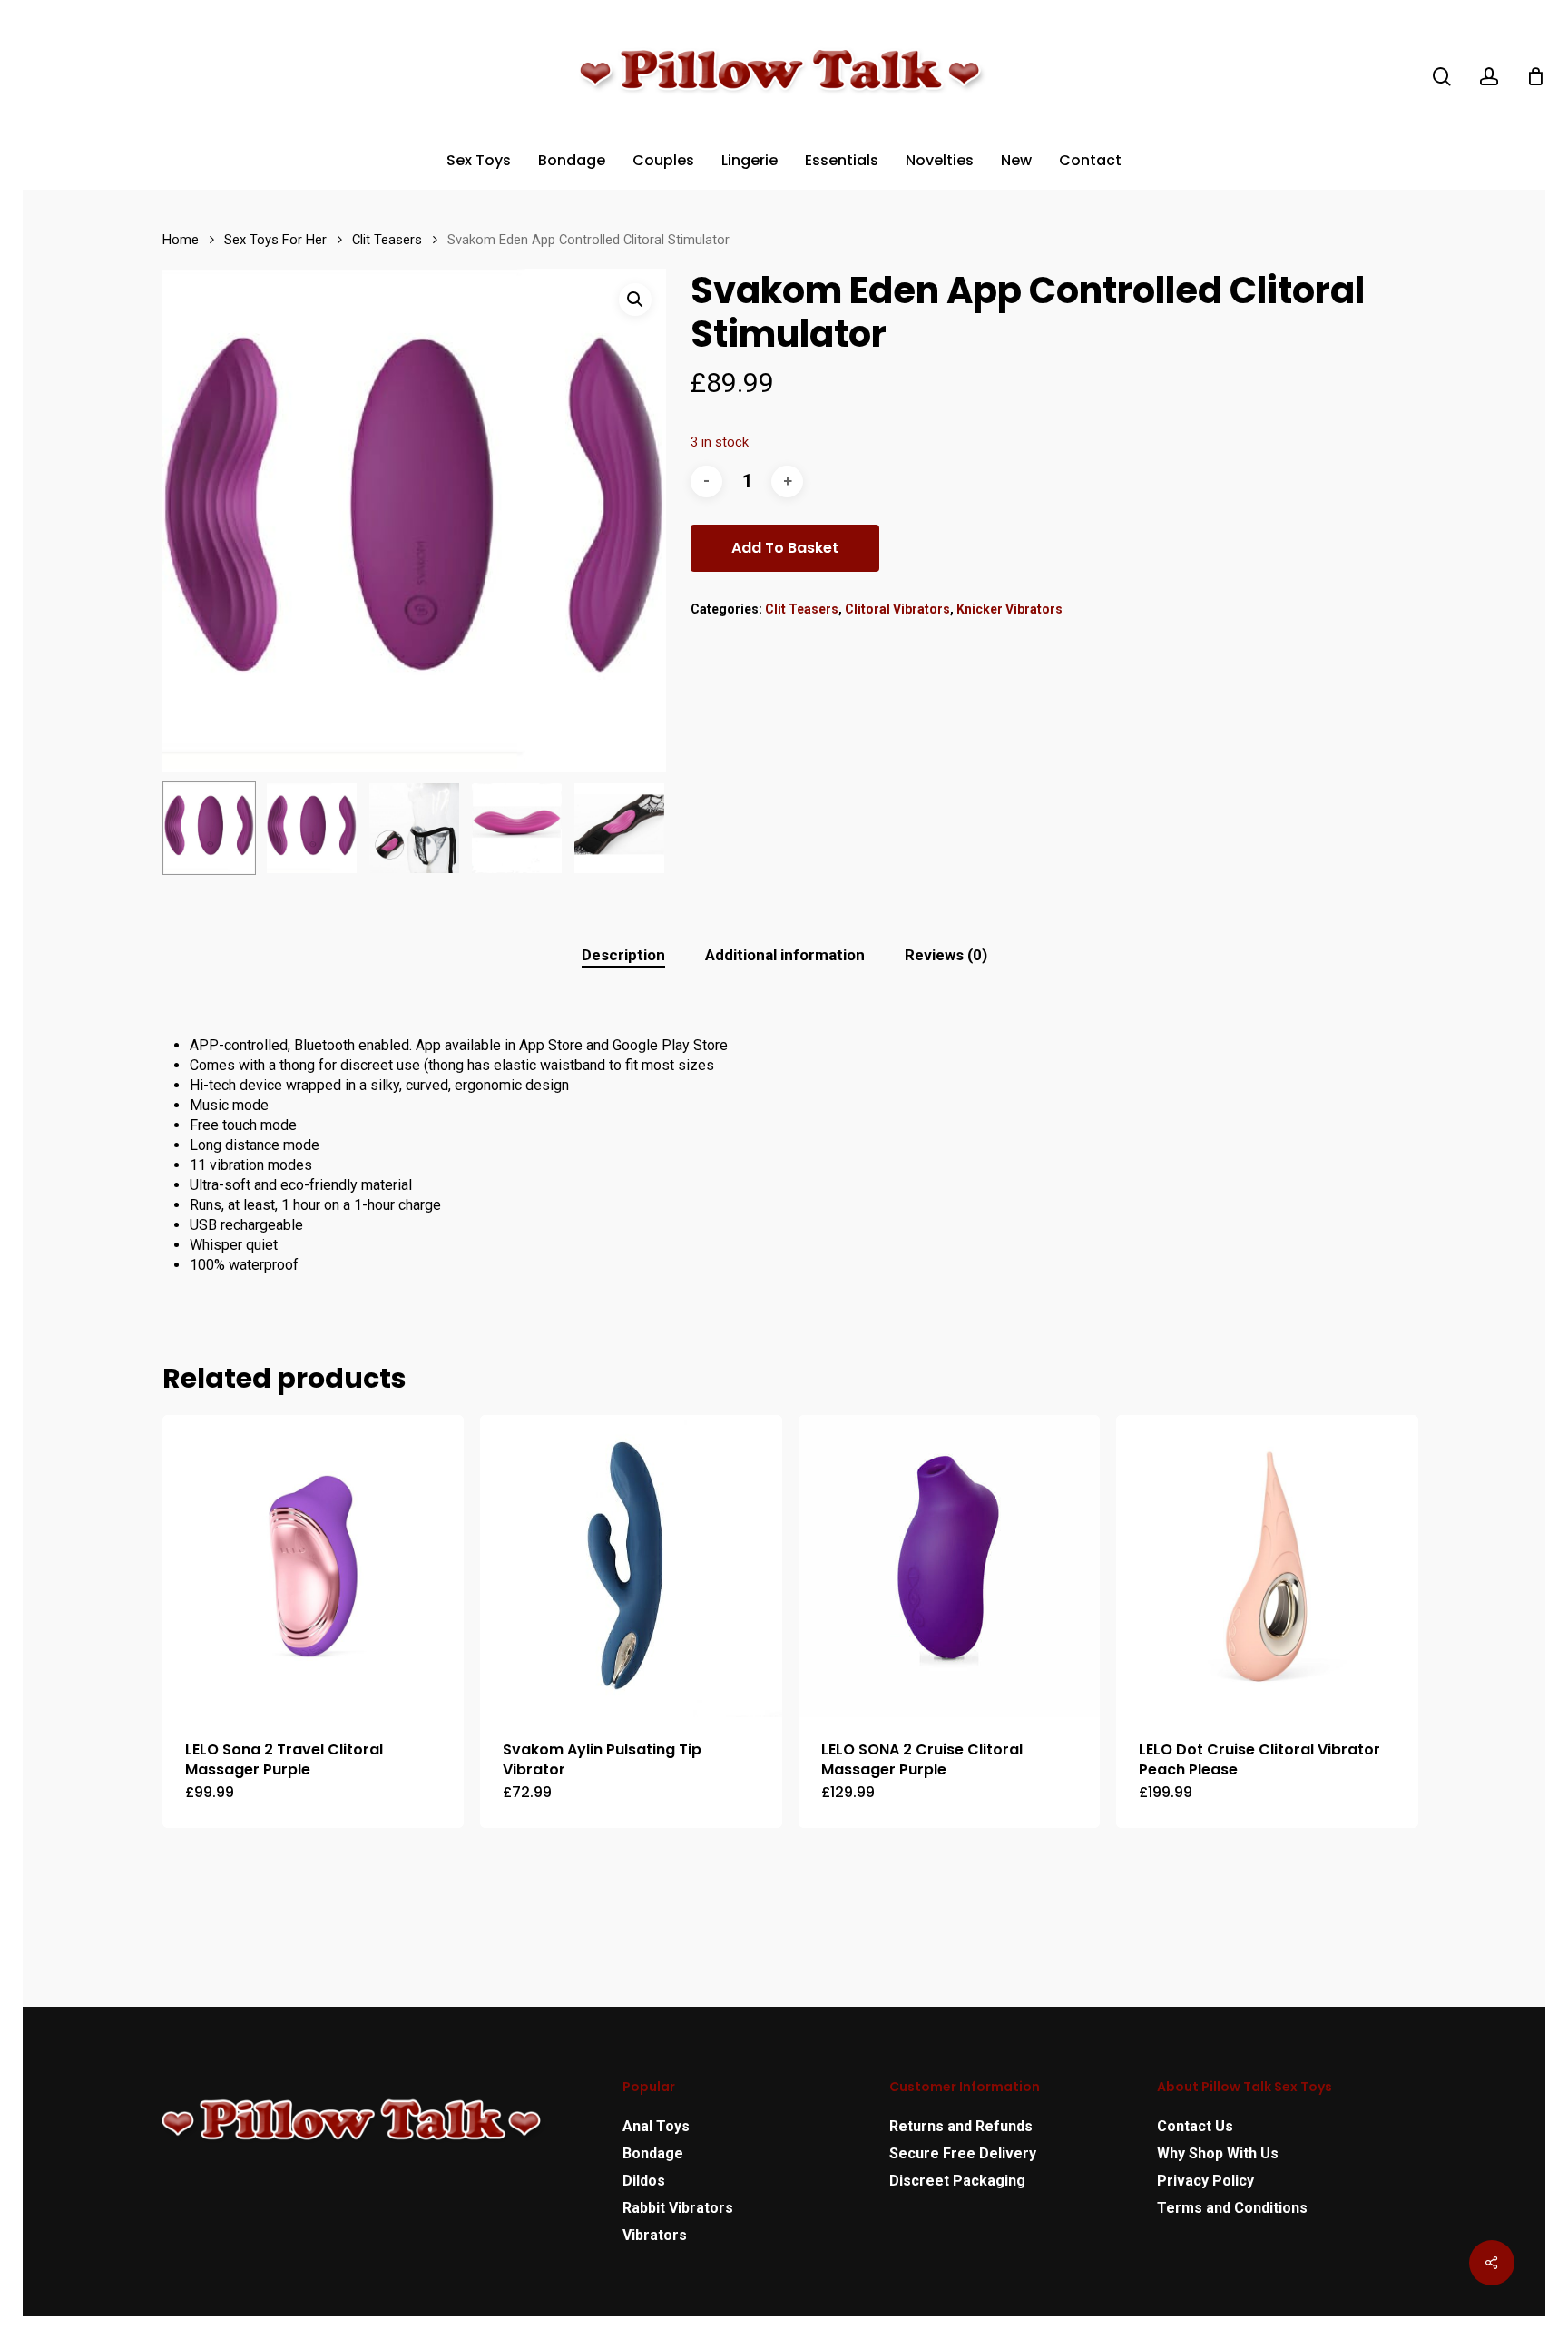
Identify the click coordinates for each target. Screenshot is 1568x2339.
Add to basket (785, 548)
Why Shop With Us (1218, 2153)
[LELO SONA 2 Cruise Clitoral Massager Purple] (949, 1566)
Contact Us (1195, 2126)
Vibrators (655, 2235)
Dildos (644, 2181)
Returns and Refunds (961, 2126)
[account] (1489, 77)
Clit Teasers (387, 240)
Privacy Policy (1205, 2181)
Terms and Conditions (1232, 2208)
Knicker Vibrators (1009, 609)
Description (623, 955)
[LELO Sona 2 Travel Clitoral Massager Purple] (313, 1566)
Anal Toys (656, 2126)
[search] (1442, 77)
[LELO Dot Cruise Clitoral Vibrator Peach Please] (1267, 1566)
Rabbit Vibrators (678, 2208)
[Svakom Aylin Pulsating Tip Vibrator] (631, 1566)
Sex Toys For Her (275, 240)
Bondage (653, 2153)
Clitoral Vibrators (897, 609)
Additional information (785, 955)
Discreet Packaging (957, 2181)
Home (181, 240)
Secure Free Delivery (963, 2153)
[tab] (623, 955)
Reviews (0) (946, 955)
